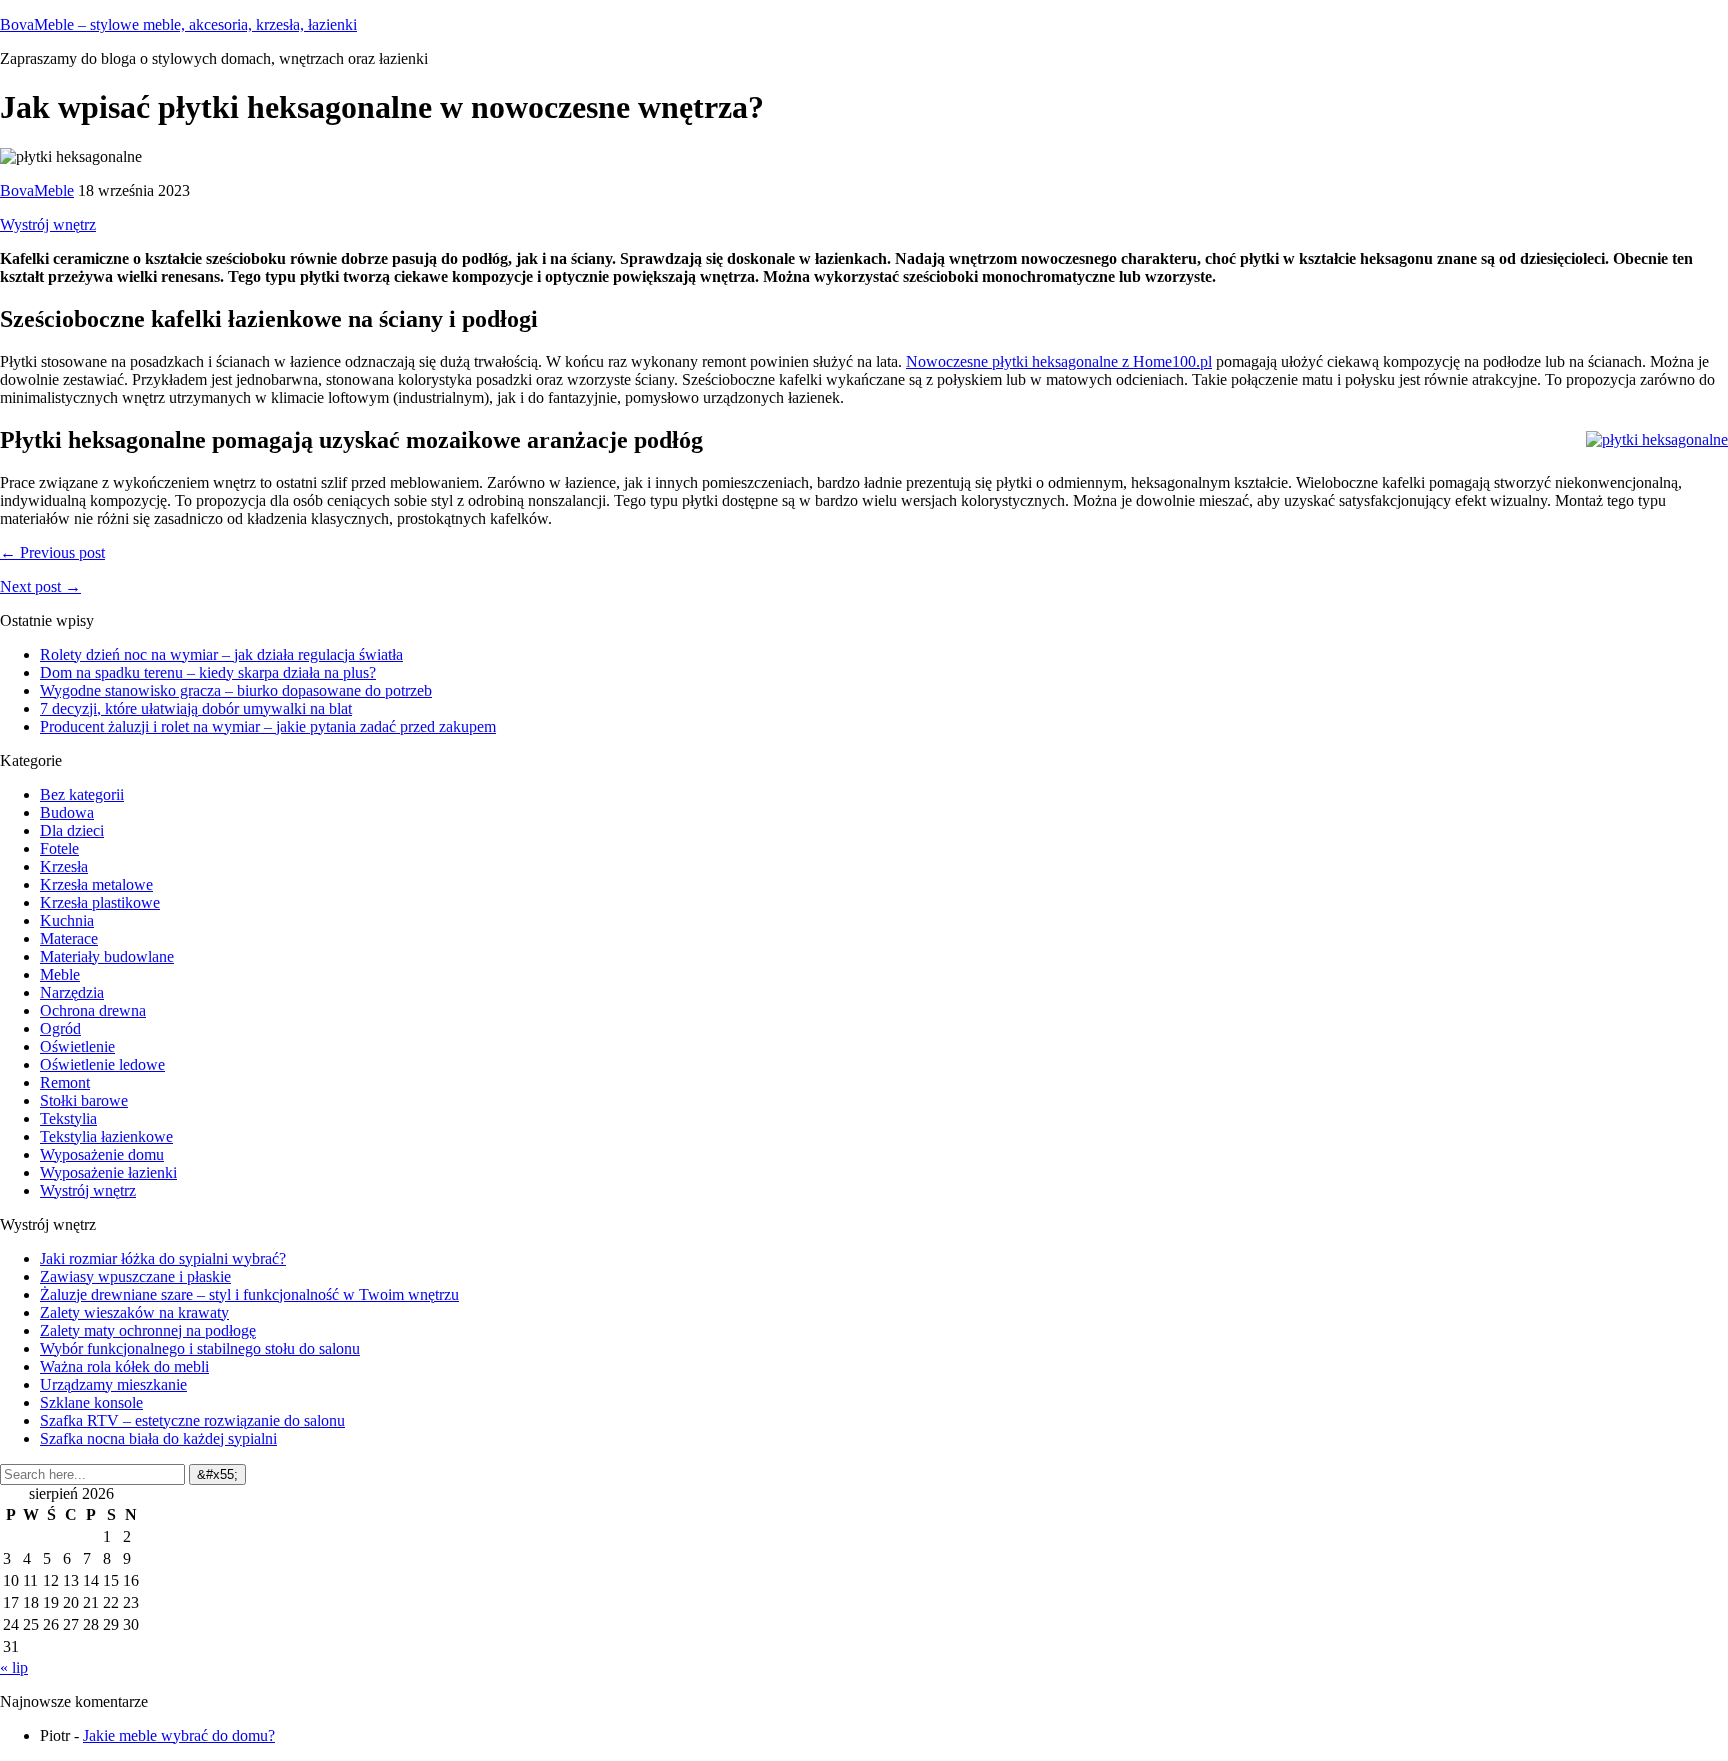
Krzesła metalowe (96, 884)
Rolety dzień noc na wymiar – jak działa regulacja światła (221, 654)
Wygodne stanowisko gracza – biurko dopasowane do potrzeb (236, 690)
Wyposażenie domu (102, 1154)
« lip (14, 1667)
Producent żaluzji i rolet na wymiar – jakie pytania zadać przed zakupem (268, 726)
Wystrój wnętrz (48, 224)
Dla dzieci (72, 830)
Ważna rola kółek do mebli (124, 1366)
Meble (60, 974)
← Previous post (52, 552)
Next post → (40, 586)
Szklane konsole (91, 1402)
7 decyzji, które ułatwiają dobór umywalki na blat (196, 708)
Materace (69, 938)
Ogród (60, 1028)
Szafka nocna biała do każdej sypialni (158, 1438)
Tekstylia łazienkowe (106, 1136)
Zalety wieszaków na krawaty (134, 1312)
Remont (65, 1082)
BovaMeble (37, 190)
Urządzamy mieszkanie (113, 1384)
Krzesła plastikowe (100, 902)
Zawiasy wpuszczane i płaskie (135, 1276)
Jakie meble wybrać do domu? (179, 1735)
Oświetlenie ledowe (102, 1064)
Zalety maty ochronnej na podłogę (148, 1330)
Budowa (67, 812)
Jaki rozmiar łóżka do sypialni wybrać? (163, 1258)
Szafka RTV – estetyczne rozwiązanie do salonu (192, 1420)
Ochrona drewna (93, 1010)
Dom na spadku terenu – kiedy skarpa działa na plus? (208, 672)
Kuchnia (67, 920)
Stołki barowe (84, 1100)
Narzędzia (72, 992)
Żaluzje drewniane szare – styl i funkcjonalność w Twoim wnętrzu (249, 1294)
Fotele (59, 848)
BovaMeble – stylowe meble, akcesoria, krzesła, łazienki (178, 24)
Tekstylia (68, 1118)
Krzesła (64, 866)
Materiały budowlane (107, 956)
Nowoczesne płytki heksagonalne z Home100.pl (1059, 361)
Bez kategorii (82, 794)
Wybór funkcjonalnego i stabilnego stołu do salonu (200, 1348)
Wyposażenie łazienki (108, 1172)
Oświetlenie (77, 1046)
